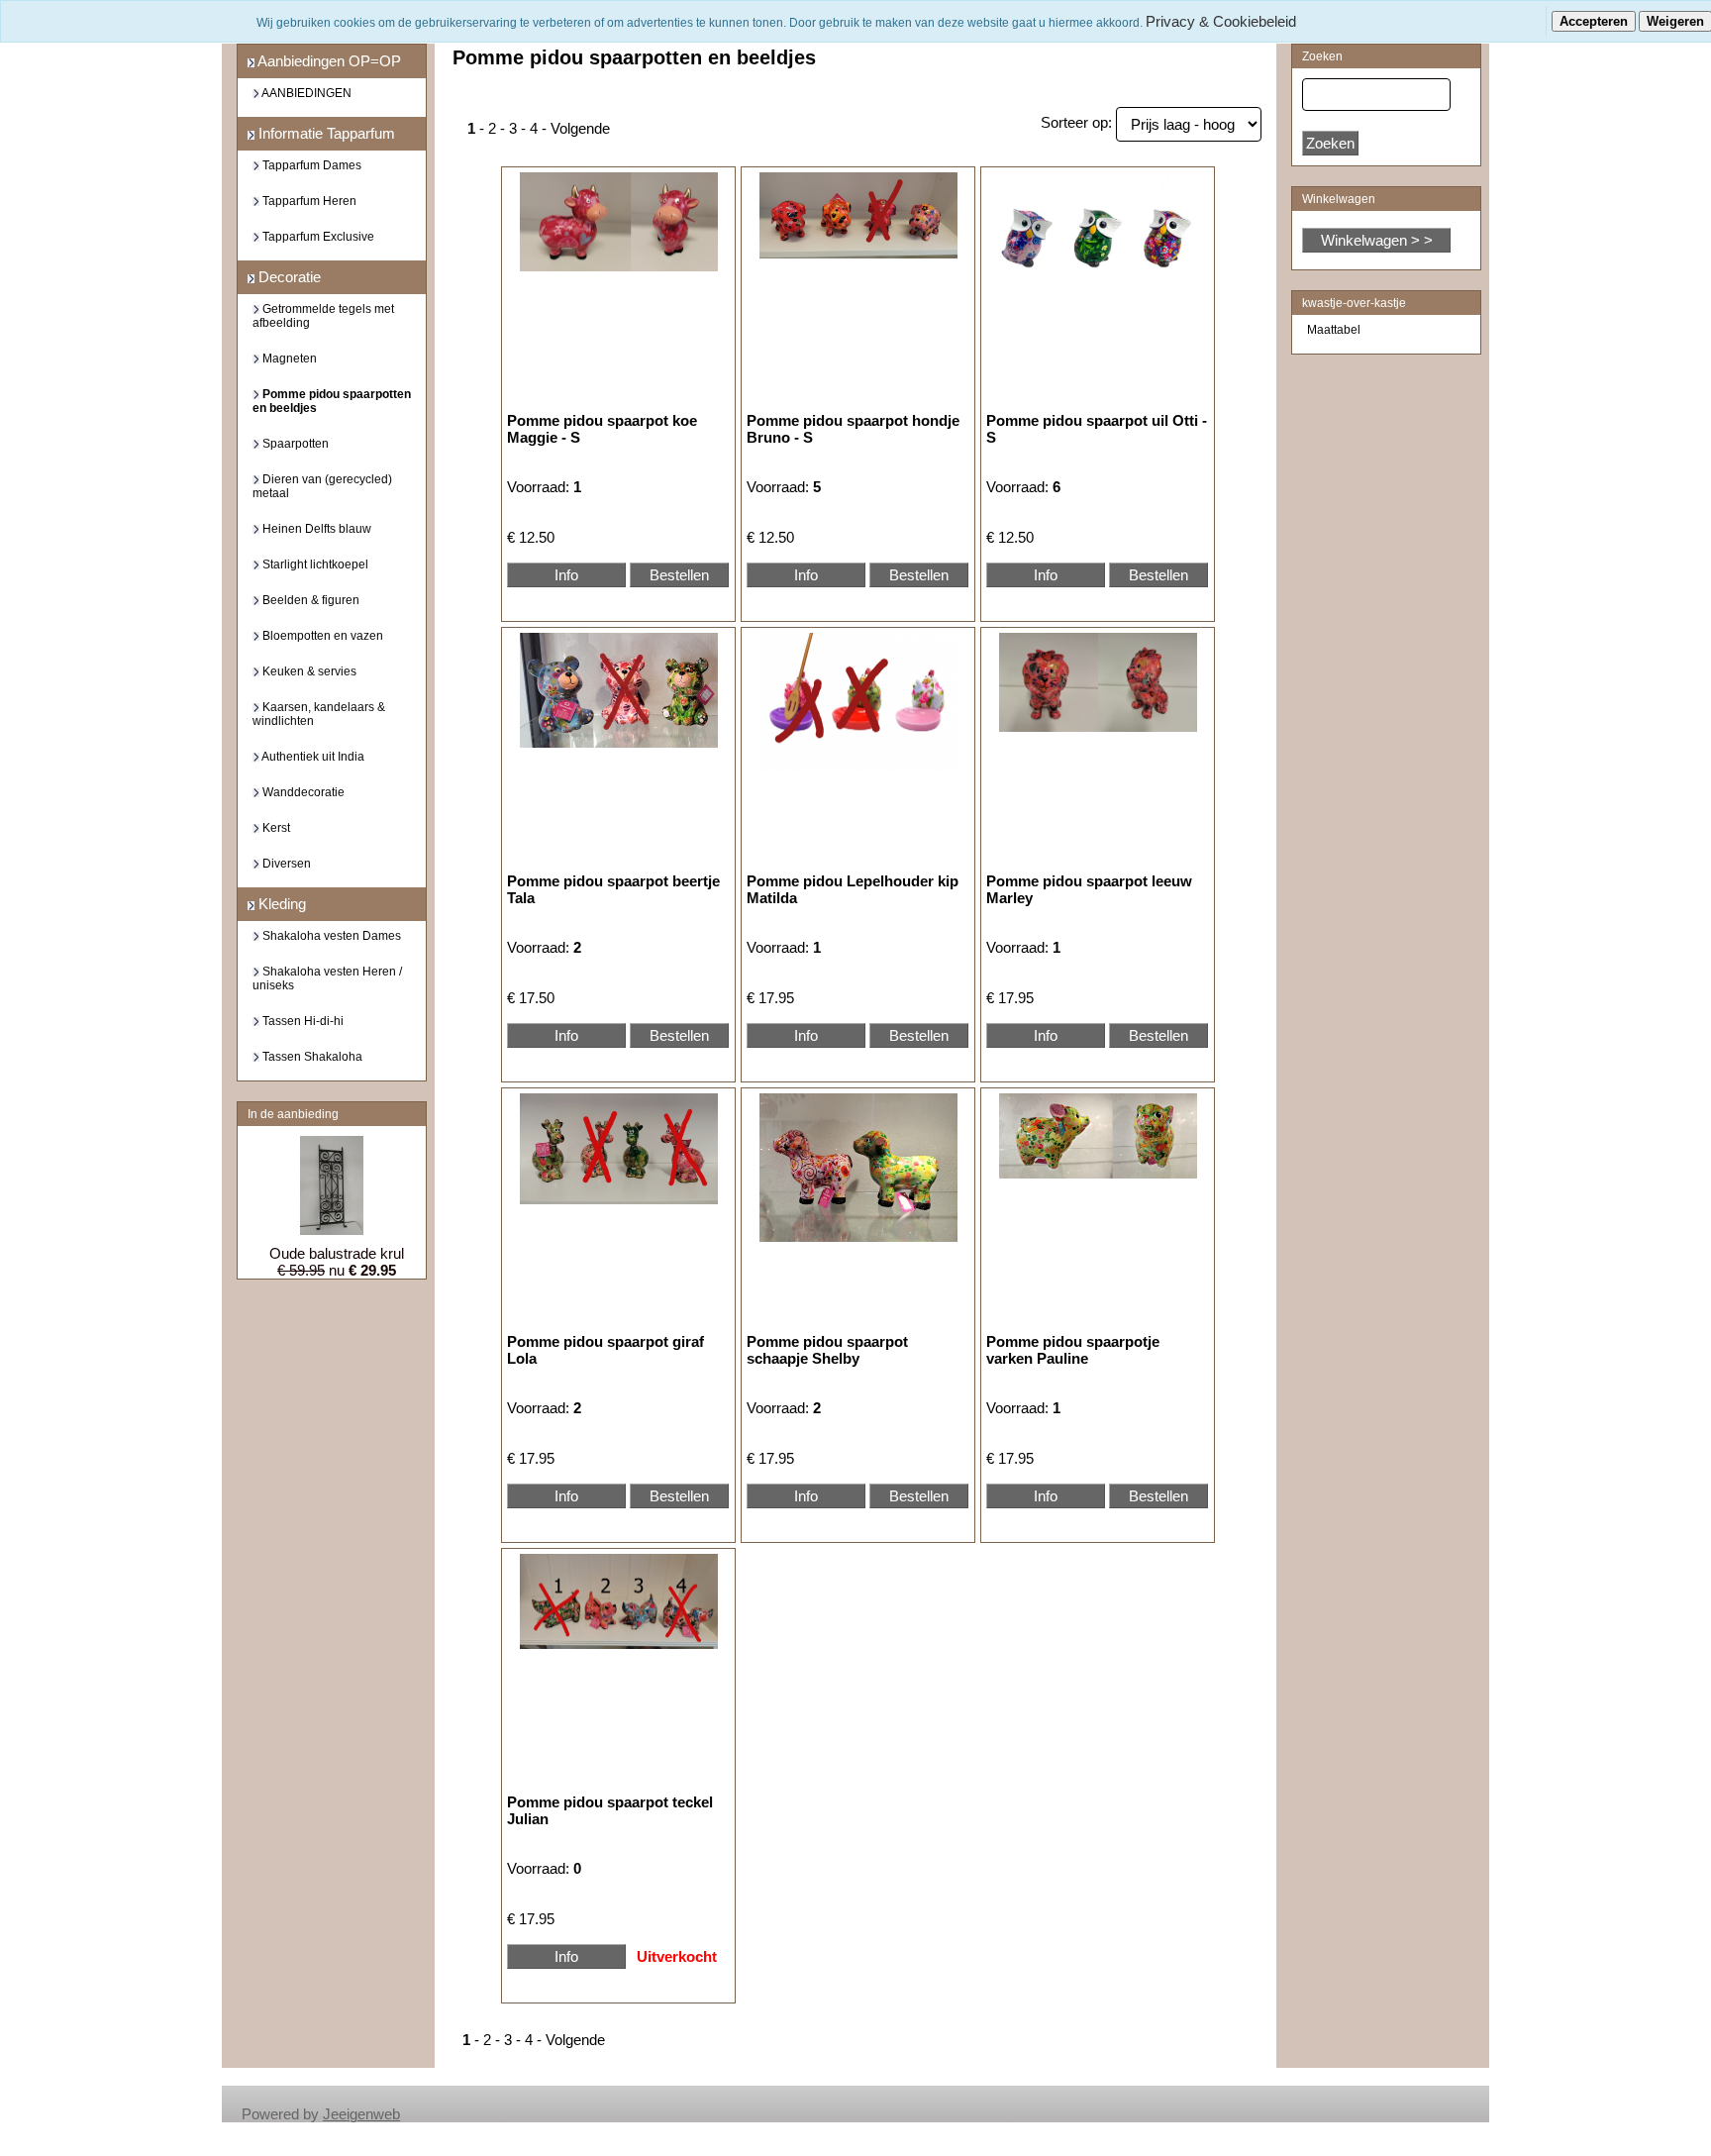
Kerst (275, 828)
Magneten (288, 359)
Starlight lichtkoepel (314, 565)
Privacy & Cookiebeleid (1221, 21)
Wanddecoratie (302, 792)
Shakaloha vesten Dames (330, 936)
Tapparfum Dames (310, 165)
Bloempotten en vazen (321, 636)
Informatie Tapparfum (325, 133)
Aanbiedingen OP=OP (328, 61)
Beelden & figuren (309, 600)
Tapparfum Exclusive (317, 237)
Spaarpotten (294, 444)
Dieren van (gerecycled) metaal (322, 486)
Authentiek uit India (312, 757)
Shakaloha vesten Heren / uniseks (327, 978)
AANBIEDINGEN (305, 93)
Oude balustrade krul (337, 1253)
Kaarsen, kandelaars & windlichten (319, 714)
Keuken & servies (308, 671)
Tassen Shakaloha (311, 1057)
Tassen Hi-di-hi (302, 1021)
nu (337, 1270)
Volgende (580, 128)
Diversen (285, 864)
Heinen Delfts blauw (315, 529)
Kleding (280, 904)
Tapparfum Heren (308, 201)
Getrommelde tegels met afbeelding (323, 316)
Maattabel (1334, 330)
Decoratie (288, 277)
